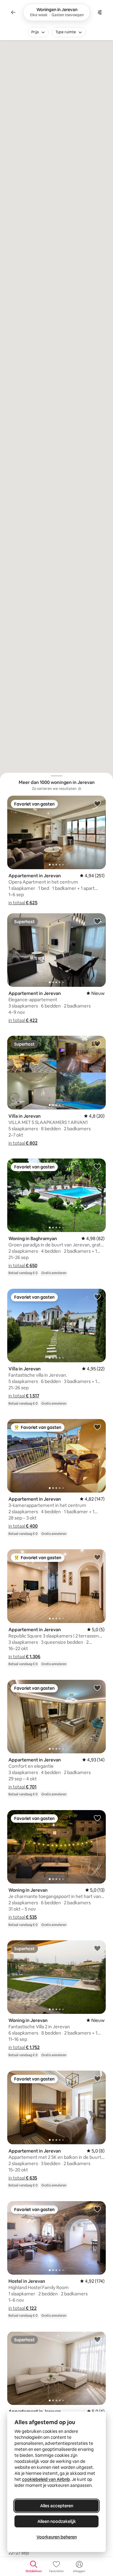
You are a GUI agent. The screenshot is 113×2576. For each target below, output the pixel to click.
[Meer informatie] (80, 789)
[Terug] (13, 12)
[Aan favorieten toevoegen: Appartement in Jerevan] (97, 803)
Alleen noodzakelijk (57, 2521)
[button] (23, 903)
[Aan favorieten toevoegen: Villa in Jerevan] (97, 1044)
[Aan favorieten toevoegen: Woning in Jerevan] (97, 1818)
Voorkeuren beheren (57, 2537)
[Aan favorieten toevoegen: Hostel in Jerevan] (97, 2209)
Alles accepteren (57, 2506)
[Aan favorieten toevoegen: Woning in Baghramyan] (97, 1166)
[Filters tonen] (100, 12)
